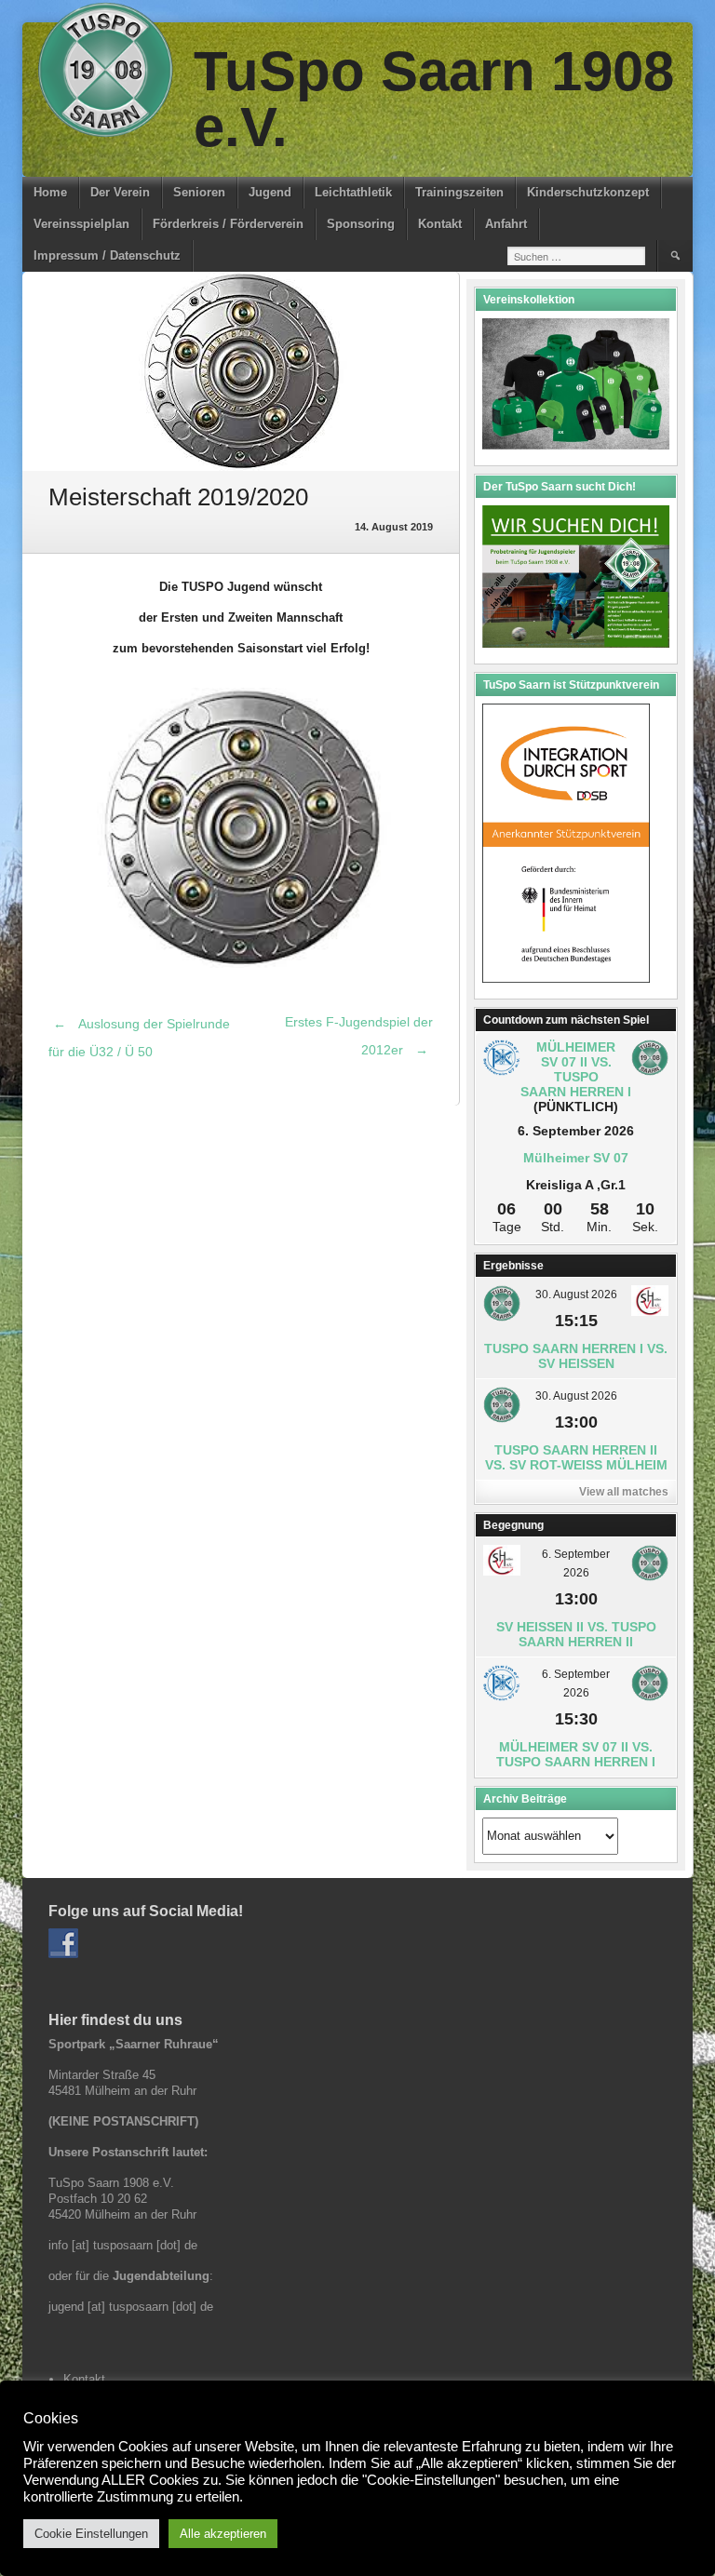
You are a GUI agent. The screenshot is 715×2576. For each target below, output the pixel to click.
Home (50, 192)
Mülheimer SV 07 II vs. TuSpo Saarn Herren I (576, 1069)
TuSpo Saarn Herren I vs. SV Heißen (576, 1356)
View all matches (624, 1492)
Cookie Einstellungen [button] (91, 2534)
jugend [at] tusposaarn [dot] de (131, 2307)
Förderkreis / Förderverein (228, 224)
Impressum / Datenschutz (107, 255)
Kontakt (440, 224)
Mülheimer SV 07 (576, 1158)
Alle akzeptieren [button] (223, 2534)
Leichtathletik (353, 192)
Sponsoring (361, 224)
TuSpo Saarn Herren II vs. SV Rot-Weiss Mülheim (576, 1457)
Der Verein (120, 192)
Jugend (270, 192)
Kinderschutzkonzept (588, 192)
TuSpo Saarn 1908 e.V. (434, 99)
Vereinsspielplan (81, 224)
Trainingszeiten (459, 192)
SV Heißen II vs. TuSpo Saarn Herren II (576, 1634)
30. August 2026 (576, 1295)
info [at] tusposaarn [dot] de (123, 2245)
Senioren (199, 192)
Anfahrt (506, 224)
